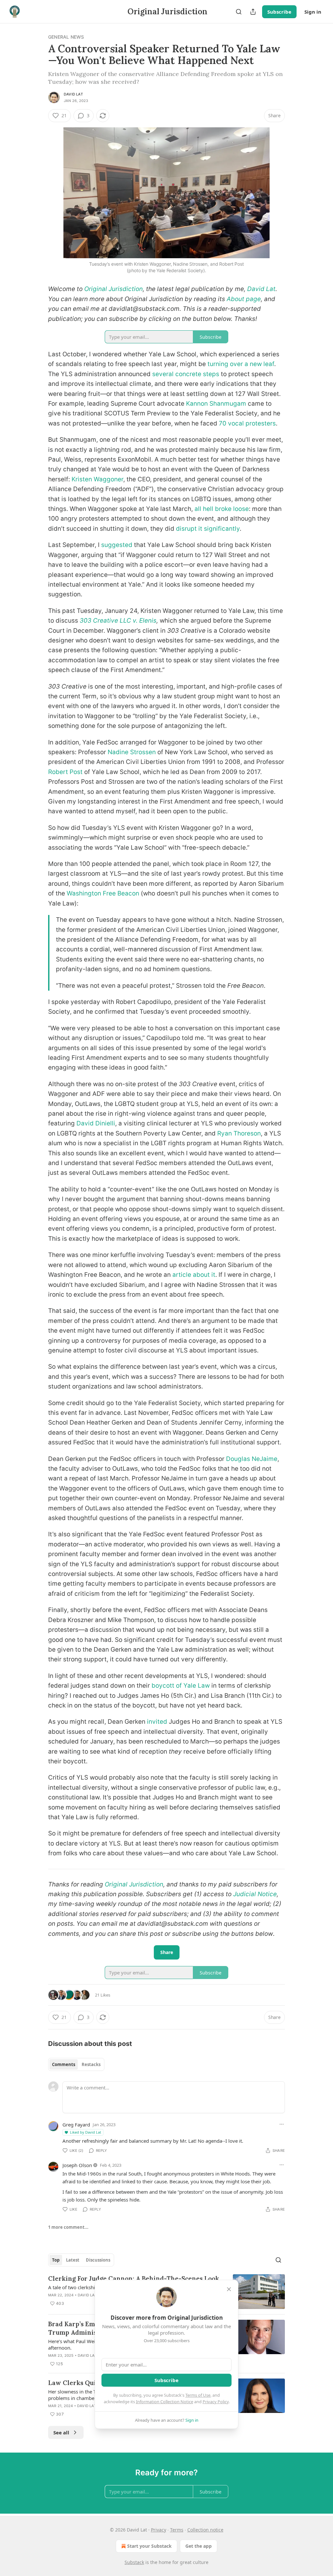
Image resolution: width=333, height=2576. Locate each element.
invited (157, 1722)
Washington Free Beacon (103, 893)
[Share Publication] (253, 12)
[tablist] (76, 2064)
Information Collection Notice (165, 2402)
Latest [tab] (73, 2260)
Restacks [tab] (91, 2064)
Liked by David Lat (86, 2132)
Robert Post (65, 772)
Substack (134, 2562)
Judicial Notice (255, 1894)
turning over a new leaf (241, 364)
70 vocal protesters (247, 423)
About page (244, 299)
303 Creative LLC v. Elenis (118, 621)
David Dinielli (96, 1123)
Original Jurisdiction (113, 289)
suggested (117, 545)
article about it (194, 1275)
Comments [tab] (64, 2064)
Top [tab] (56, 2260)
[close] (229, 2289)
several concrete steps (186, 374)
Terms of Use (198, 2395)
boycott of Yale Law (181, 1686)
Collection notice (205, 2530)
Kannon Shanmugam (216, 404)
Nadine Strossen (132, 752)
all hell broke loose (222, 509)
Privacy (159, 2530)
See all (61, 2432)
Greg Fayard (76, 2125)
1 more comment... (68, 2227)
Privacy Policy (216, 2402)
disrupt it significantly (208, 529)
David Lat (73, 94)
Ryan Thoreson (239, 1133)
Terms (177, 2530)
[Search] (239, 12)
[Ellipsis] (282, 2124)
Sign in (313, 12)
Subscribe (279, 12)
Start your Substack (149, 2546)
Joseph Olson (77, 2165)
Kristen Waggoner (97, 479)
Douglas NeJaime (252, 1459)
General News (66, 37)
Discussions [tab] (98, 2260)
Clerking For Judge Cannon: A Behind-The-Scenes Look (134, 2278)
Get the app (199, 2546)
